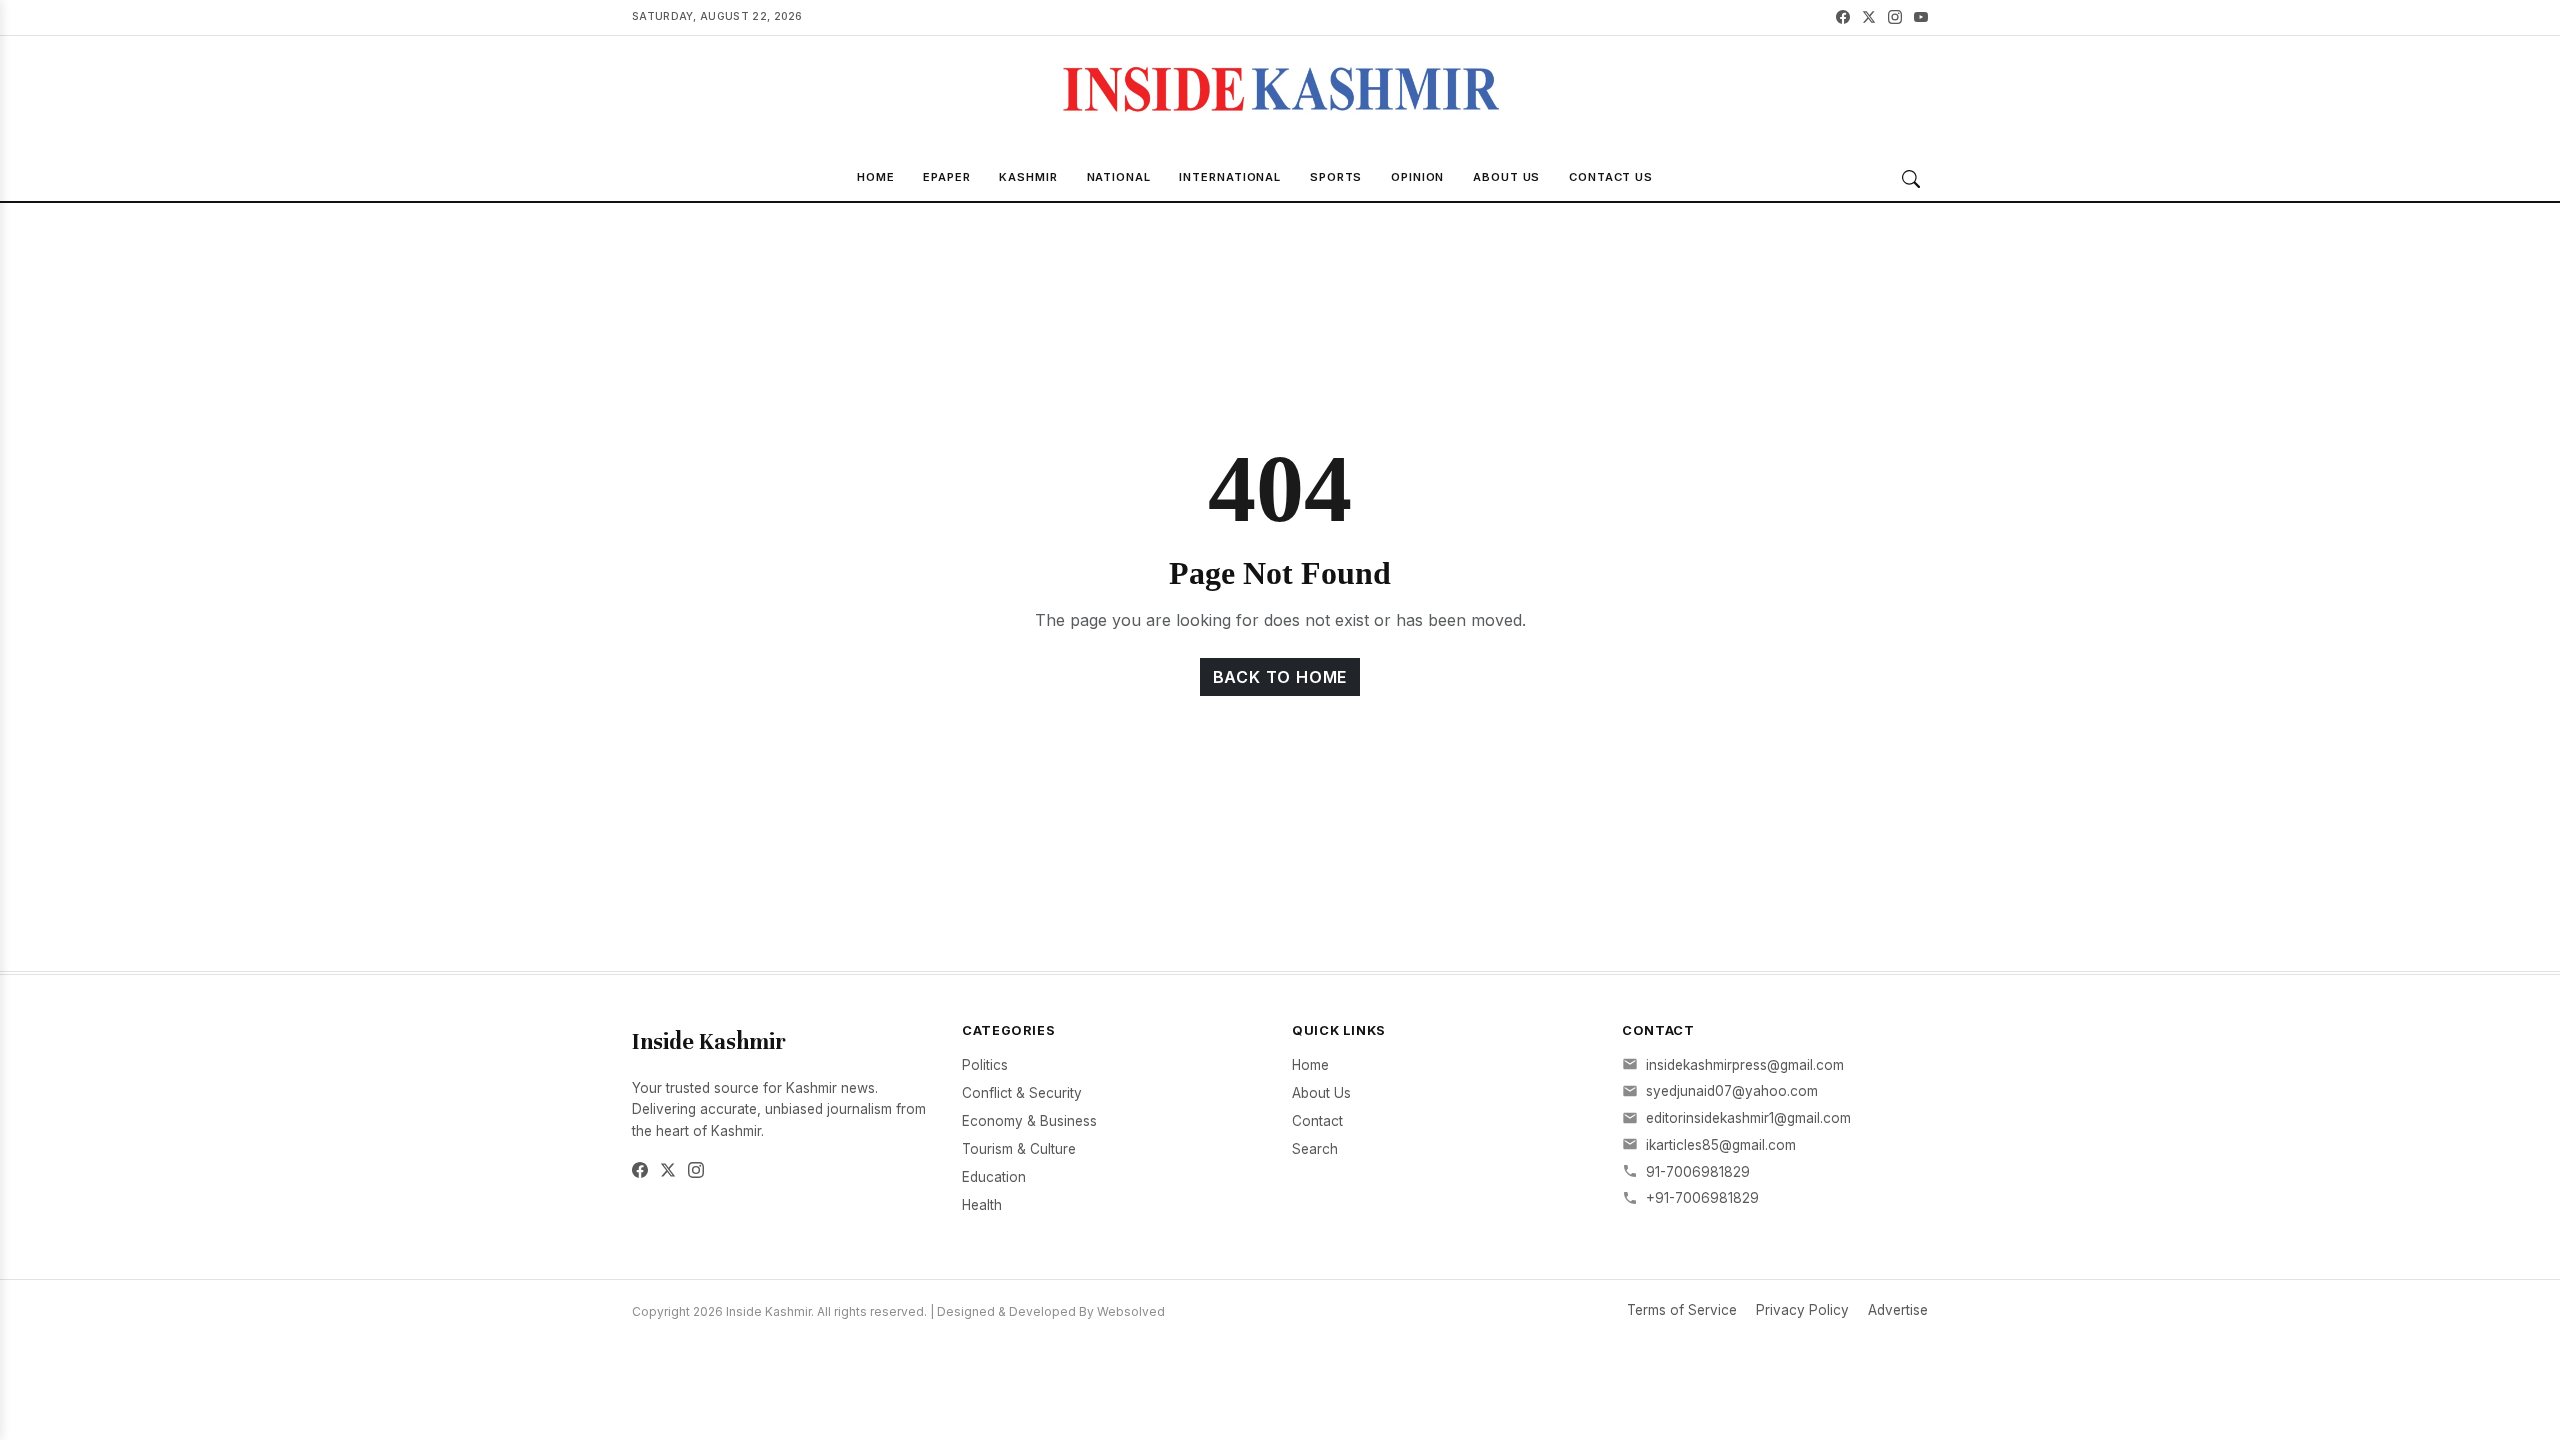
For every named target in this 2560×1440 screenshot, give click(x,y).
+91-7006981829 (1702, 1198)
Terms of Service (1682, 1310)
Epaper (946, 177)
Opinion (1417, 177)
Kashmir (1028, 177)
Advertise (1898, 1310)
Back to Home (1280, 677)
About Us (1506, 177)
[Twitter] (1869, 17)
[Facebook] (1843, 17)
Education (994, 1177)
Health (982, 1205)
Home (876, 177)
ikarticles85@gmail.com (1721, 1145)
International (1230, 177)
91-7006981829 (1698, 1172)
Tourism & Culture (1019, 1149)
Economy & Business (1029, 1121)
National (1119, 177)
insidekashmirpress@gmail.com (1745, 1065)
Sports (1336, 177)
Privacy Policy (1802, 1310)
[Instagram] (1895, 17)
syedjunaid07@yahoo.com (1732, 1091)
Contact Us (1611, 177)
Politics (985, 1065)
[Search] (1911, 179)
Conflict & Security (1022, 1093)
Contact (1317, 1121)
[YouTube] (1921, 17)
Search (1315, 1149)
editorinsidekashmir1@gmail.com (1748, 1118)
